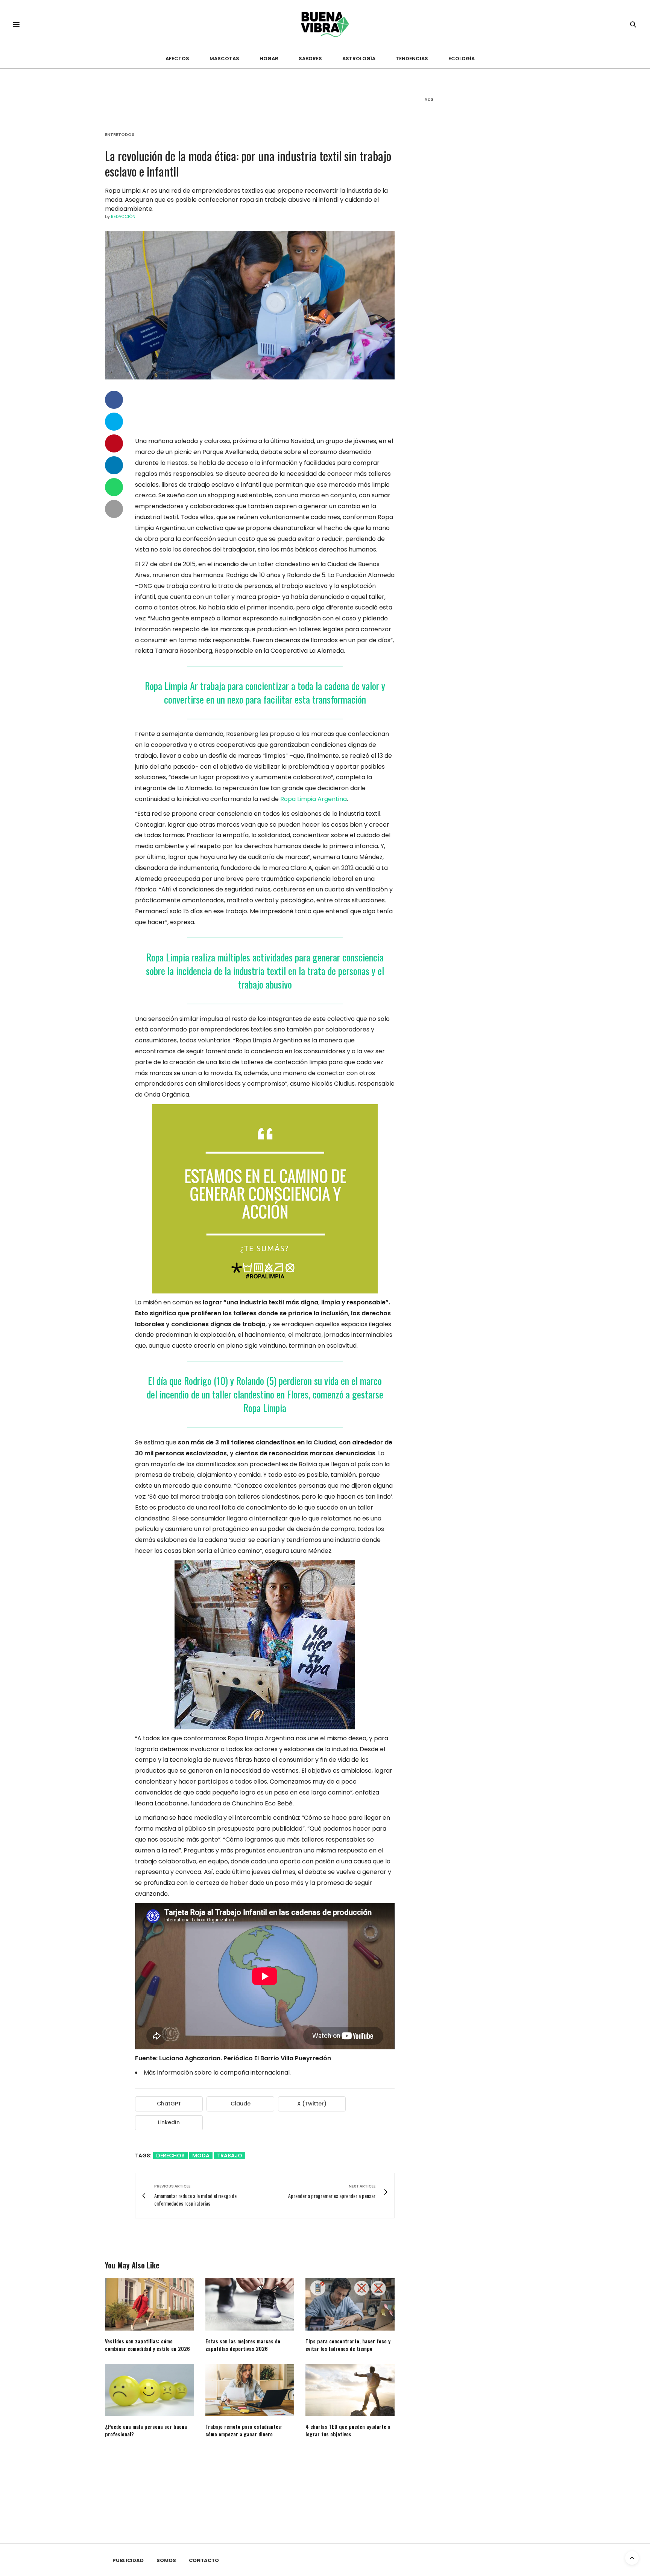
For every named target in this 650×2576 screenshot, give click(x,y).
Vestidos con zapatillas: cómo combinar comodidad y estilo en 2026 (147, 2345)
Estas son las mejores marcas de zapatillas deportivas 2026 (243, 2345)
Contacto (204, 2560)
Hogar (269, 59)
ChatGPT (169, 2104)
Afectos (177, 59)
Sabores (310, 59)
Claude (241, 2104)
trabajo (230, 2156)
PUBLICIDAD (128, 2560)
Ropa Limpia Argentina (314, 799)
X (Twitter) (312, 2104)
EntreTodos (120, 135)
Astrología (359, 59)
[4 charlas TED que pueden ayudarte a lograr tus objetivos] (350, 2390)
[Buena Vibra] (325, 24)
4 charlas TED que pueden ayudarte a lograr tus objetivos (348, 2430)
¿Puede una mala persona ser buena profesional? (146, 2430)
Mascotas (224, 59)
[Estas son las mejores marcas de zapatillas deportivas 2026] (250, 2304)
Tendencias (412, 59)
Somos (166, 2560)
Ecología (462, 59)
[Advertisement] (481, 226)
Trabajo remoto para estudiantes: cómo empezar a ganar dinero (244, 2430)
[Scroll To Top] (632, 2558)
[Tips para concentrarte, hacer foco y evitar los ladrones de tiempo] (350, 2304)
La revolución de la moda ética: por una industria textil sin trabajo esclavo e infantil (248, 163)
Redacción (123, 216)
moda (201, 2156)
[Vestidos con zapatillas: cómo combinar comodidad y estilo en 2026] (150, 2304)
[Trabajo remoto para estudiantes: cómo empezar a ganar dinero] (250, 2390)
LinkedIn (169, 2122)
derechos (170, 2156)
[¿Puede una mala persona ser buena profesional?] (150, 2390)
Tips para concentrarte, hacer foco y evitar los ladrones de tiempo (348, 2345)
